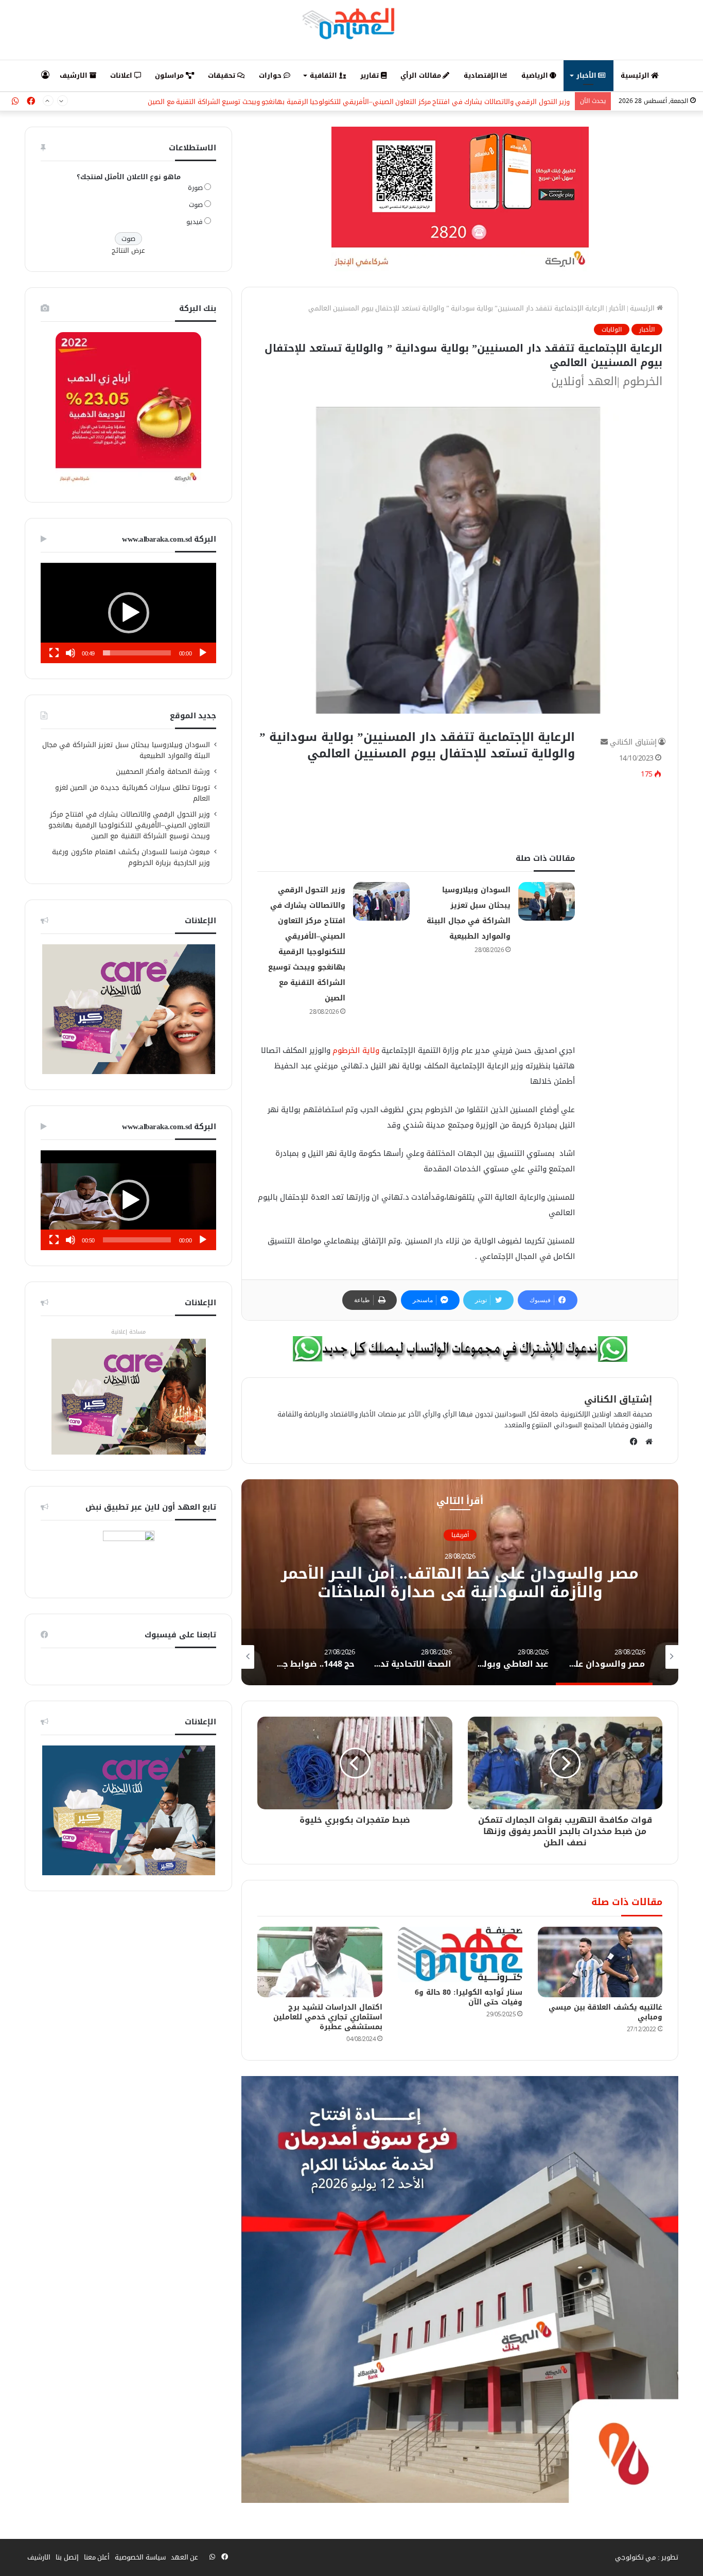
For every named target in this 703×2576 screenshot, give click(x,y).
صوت (196, 205)
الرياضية (536, 75)
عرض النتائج (128, 250)
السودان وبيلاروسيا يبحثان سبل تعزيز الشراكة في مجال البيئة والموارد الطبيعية (126, 750)
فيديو (195, 222)
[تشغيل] (203, 653)
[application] (128, 613)
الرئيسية (636, 75)
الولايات (612, 330)
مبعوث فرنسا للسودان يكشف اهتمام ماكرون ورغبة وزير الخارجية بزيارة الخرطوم (131, 857)
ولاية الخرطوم (356, 1050)
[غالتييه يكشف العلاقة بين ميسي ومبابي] (600, 1962)
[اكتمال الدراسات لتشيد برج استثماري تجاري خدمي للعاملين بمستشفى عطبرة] (320, 1962)
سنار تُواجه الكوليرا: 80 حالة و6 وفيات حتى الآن (469, 1997)
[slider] (137, 653)
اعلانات (122, 75)
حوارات (271, 75)
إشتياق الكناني (633, 742)
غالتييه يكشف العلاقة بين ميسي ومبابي (605, 2012)
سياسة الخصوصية (140, 2557)
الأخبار (587, 75)
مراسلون (170, 75)
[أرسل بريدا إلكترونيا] (604, 742)
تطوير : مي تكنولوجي (647, 2557)
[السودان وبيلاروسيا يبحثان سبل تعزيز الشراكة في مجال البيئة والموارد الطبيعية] (547, 901)
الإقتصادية (482, 75)
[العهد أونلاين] (351, 23)
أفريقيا (460, 1535)
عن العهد (185, 2557)
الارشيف (75, 75)
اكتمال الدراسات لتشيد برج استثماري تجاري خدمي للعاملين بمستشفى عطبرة (328, 2017)
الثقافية (324, 75)
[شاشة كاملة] (54, 653)
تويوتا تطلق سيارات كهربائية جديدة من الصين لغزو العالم (133, 793)
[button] (129, 613)
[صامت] (71, 653)
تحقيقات (223, 75)
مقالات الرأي (421, 75)
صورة (195, 188)
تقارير (371, 75)
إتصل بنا (67, 2557)
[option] (460, 1582)
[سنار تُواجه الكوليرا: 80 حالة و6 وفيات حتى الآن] (460, 1954)
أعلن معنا (97, 2557)
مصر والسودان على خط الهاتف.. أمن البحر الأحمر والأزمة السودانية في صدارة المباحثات (460, 1583)
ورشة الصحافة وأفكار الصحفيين (163, 772)
